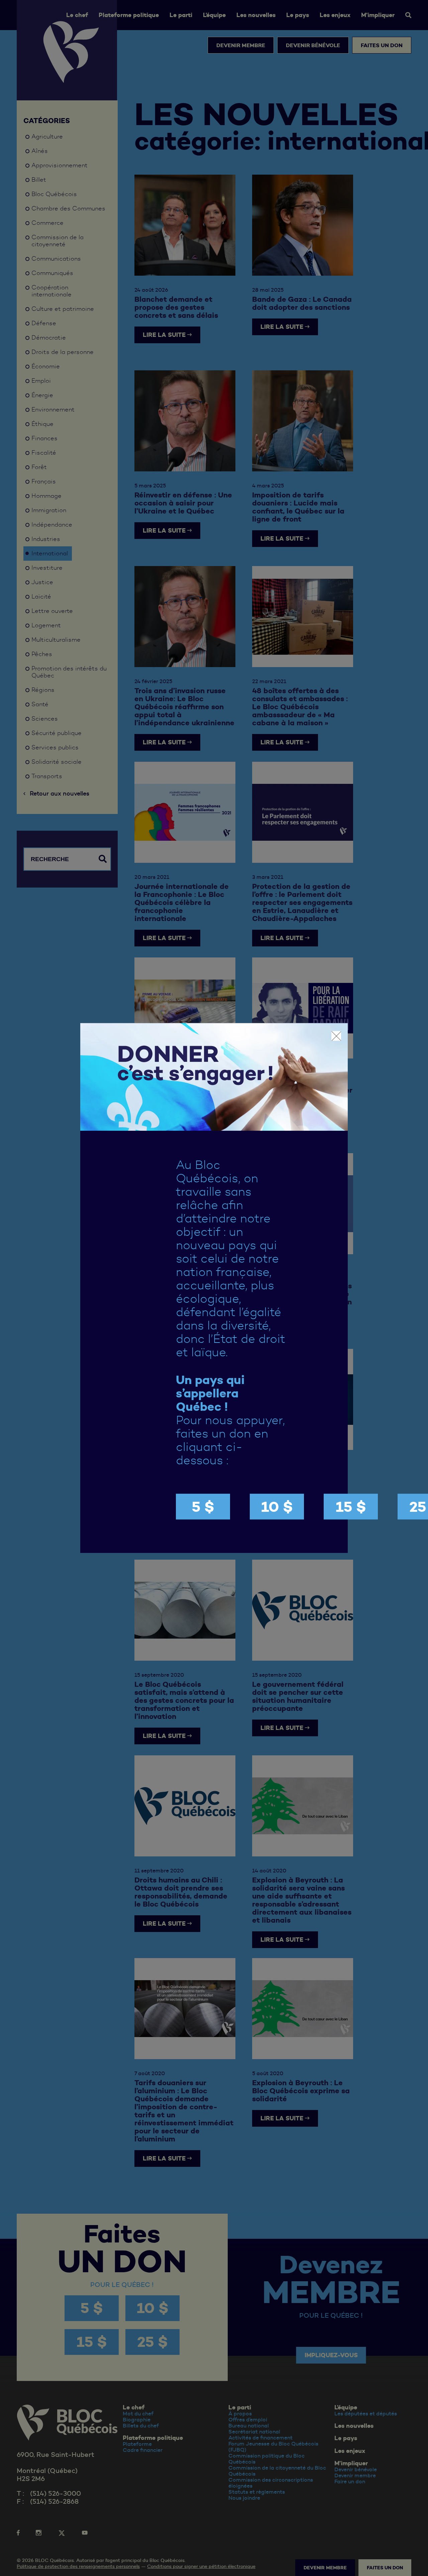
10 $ (277, 1507)
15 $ (351, 1507)
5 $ (203, 1507)
